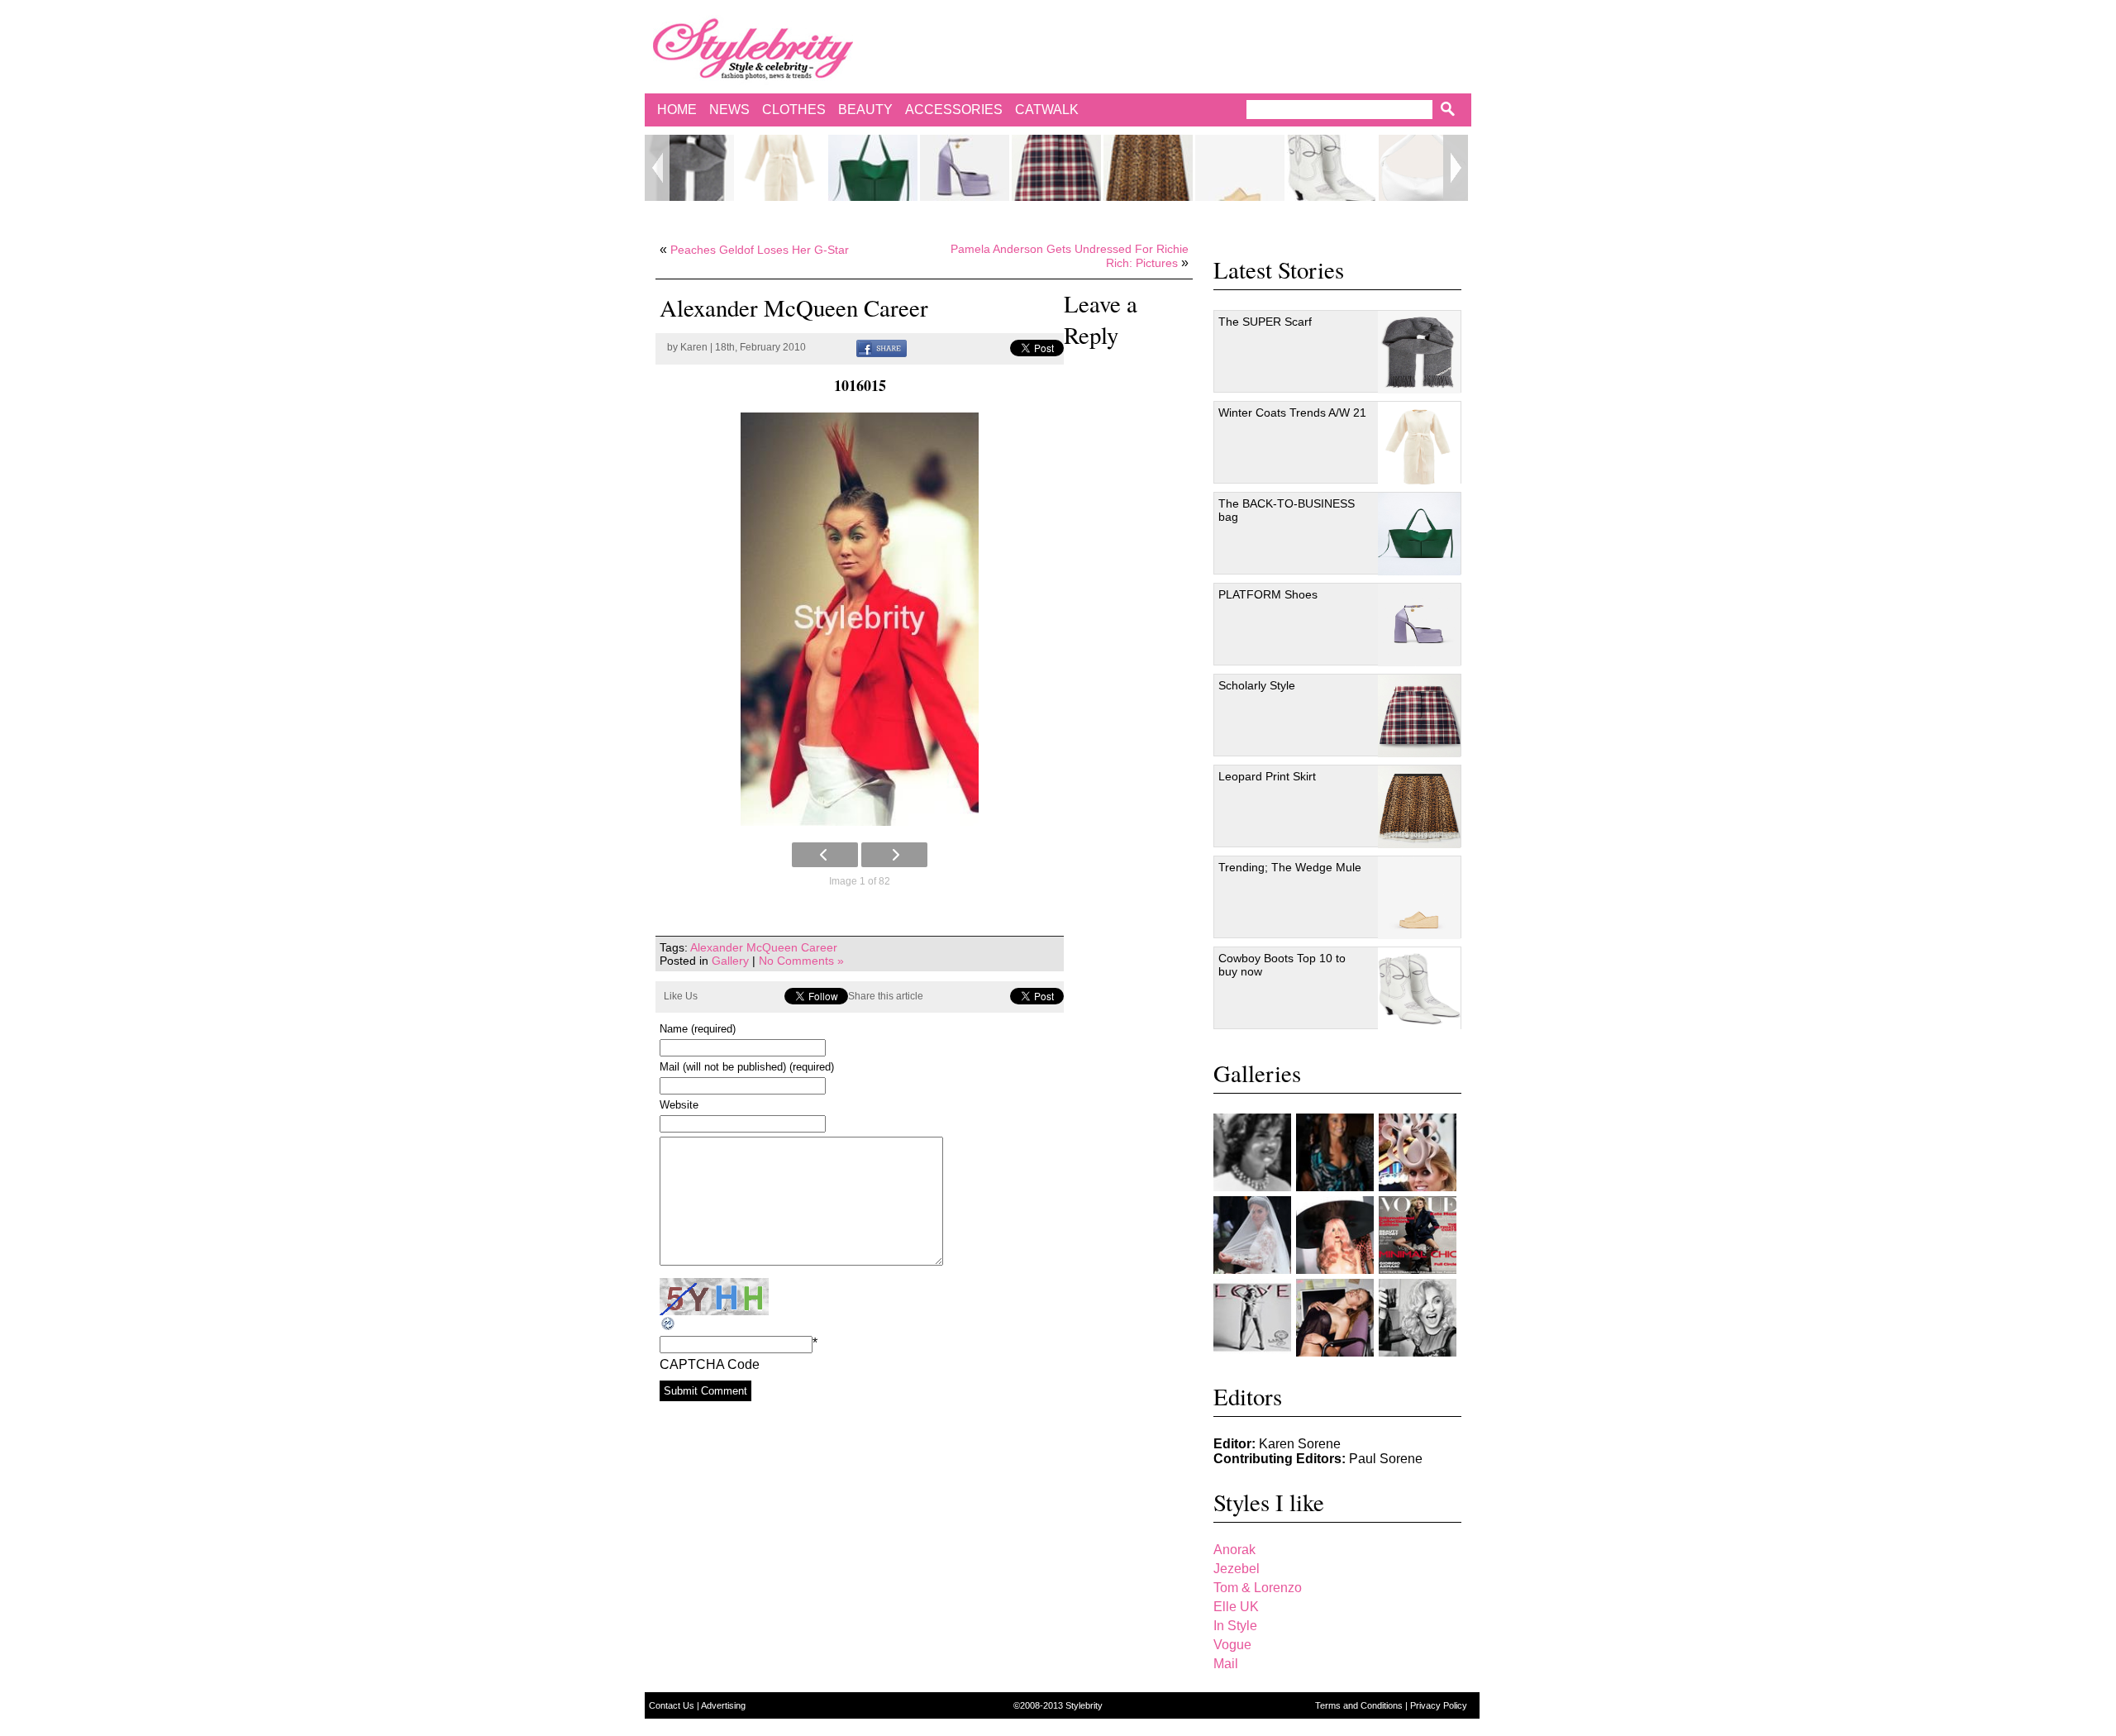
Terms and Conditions (1360, 1705)
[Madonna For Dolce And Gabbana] (1418, 1318)
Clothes (794, 110)
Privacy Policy (1439, 1705)
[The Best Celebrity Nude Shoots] (1252, 1318)
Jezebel (1237, 1569)
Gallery (730, 961)
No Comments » (801, 961)
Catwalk (1047, 110)
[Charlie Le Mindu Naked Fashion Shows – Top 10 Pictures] (1335, 1235)
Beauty (865, 110)
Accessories (954, 110)
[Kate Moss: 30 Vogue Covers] (1418, 1235)
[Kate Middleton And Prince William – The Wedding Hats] (1418, 1152)
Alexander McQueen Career (764, 947)
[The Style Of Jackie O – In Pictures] (1252, 1152)
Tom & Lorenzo (1258, 1588)
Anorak (1234, 1550)
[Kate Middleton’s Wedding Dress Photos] (1252, 1235)
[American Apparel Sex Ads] (1335, 1318)
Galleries (1257, 1073)
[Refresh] (669, 1324)
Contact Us (673, 1705)
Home (677, 110)
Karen (694, 347)
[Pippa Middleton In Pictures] (1335, 1152)
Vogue (1232, 1645)
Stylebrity (1084, 1705)
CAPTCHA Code (710, 1364)
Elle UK (1236, 1607)
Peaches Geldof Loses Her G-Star (760, 250)
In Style (1235, 1626)
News (729, 110)
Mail (1226, 1664)
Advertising (723, 1705)
